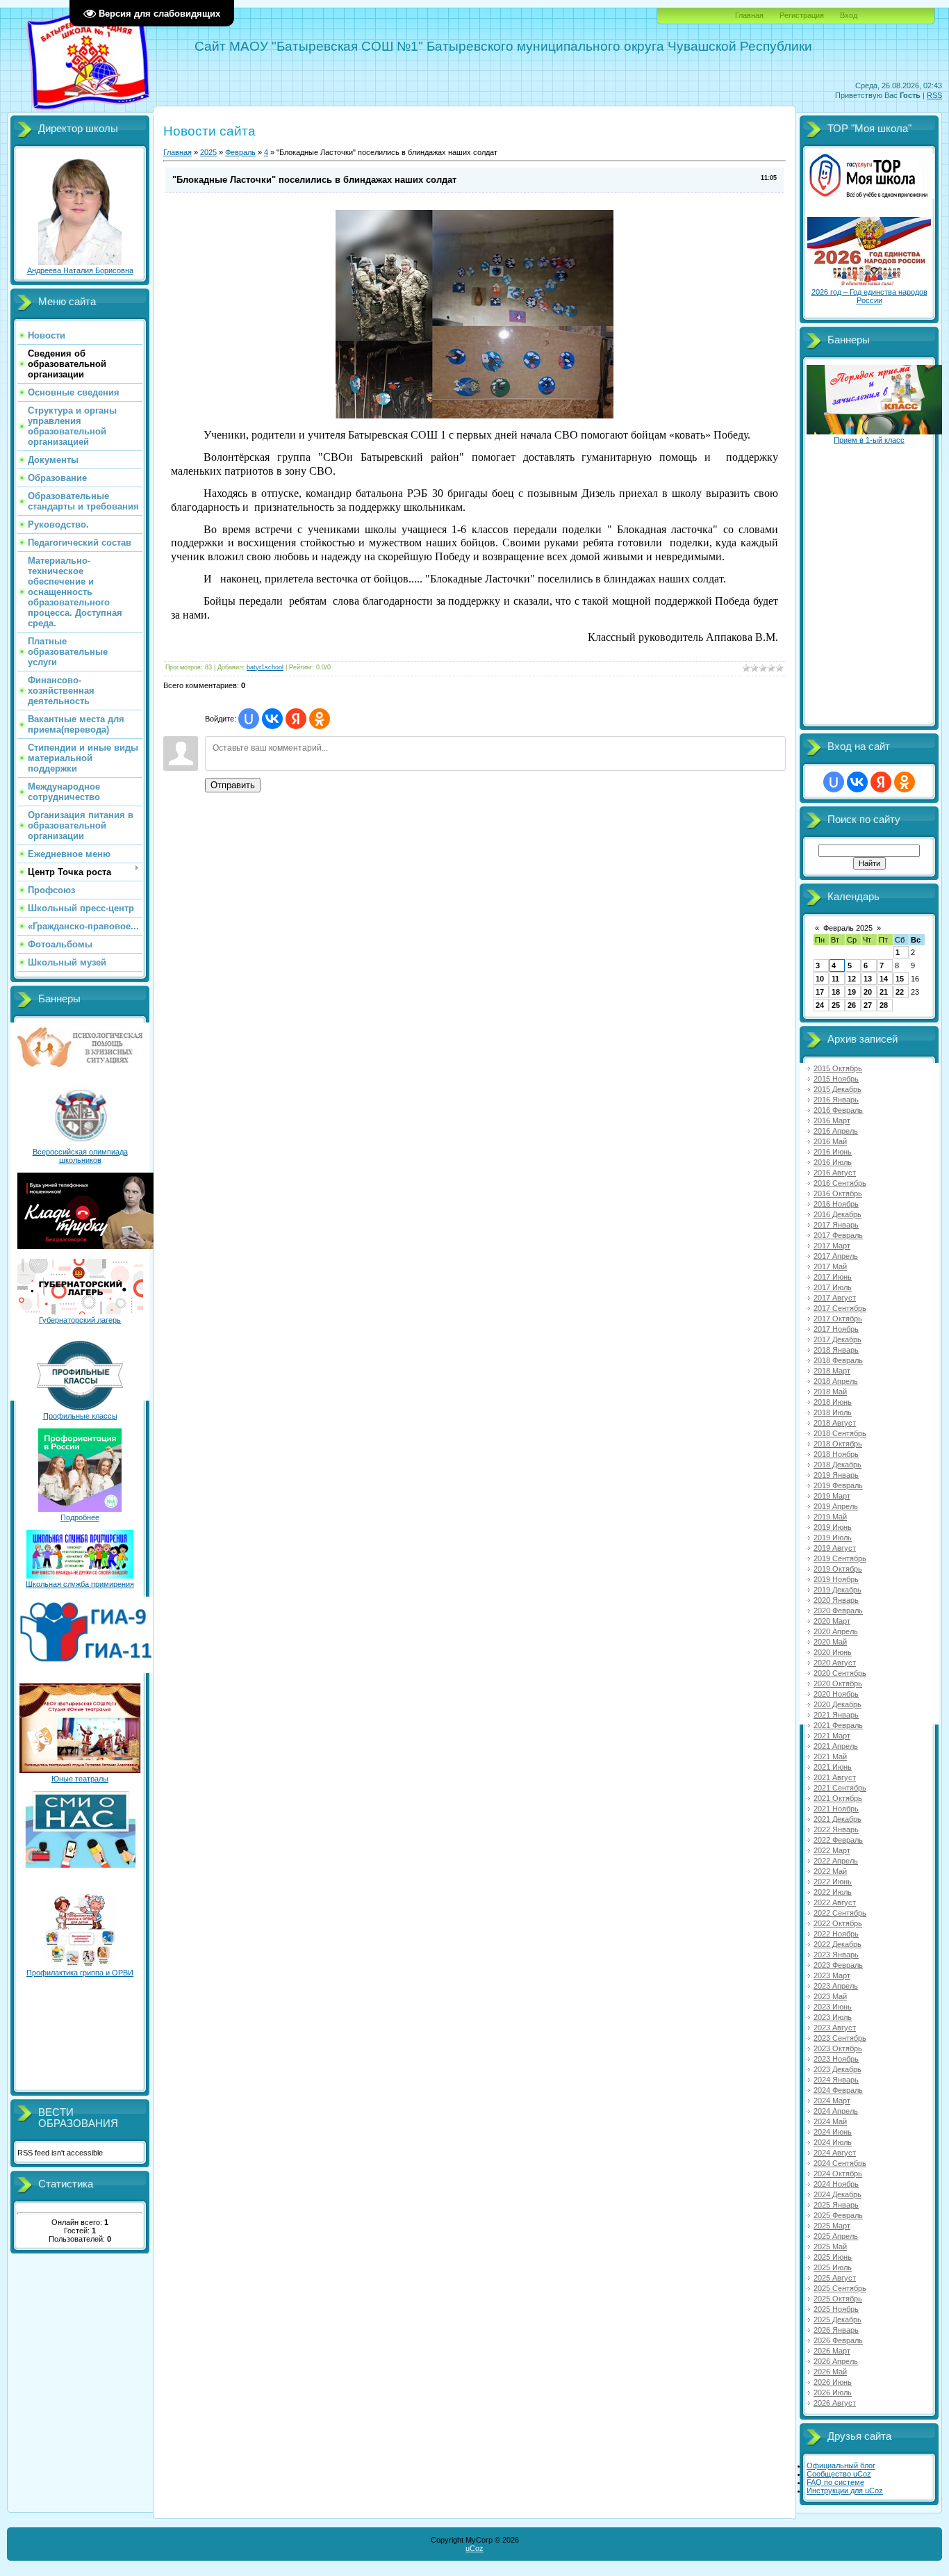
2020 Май (830, 1642)
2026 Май (830, 2372)
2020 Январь (836, 1600)
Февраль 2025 (848, 928)
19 (852, 992)
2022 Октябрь (838, 1923)
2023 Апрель (836, 1986)
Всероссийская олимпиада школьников (80, 1156)
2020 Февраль (838, 1611)
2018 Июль (833, 1412)
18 (836, 992)
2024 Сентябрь (840, 2163)
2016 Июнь (833, 1152)
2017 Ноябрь (836, 1329)
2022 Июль (833, 1892)
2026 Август (835, 2403)
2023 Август (835, 2028)
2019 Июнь (833, 1527)
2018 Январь (836, 1350)
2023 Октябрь (838, 2048)
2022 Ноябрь (836, 1934)
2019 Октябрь (838, 1569)
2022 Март (832, 1850)
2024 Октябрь (838, 2174)
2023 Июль (833, 2017)
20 (868, 992)
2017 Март (832, 1246)
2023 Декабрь (837, 2069)
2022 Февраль (838, 1840)
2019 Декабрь (837, 1590)
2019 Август (835, 1548)
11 (835, 979)
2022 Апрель (836, 1861)
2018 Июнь (833, 1402)
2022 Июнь (833, 1882)
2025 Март (832, 2226)
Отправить (233, 785)
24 (820, 1005)
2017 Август (835, 1298)
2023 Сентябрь (840, 2038)
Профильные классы (80, 1416)
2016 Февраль (838, 1110)
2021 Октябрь (838, 1798)
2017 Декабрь (837, 1339)
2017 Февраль (838, 1235)
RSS (934, 95)
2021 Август (835, 1777)
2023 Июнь (833, 2007)
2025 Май (830, 2247)
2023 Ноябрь (836, 2059)
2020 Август (835, 1663)
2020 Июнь (833, 1652)
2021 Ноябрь (836, 1809)
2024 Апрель (836, 2111)
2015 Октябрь (838, 1068)
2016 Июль (833, 1162)
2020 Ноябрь (836, 1694)
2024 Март (832, 2101)
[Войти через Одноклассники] (320, 719)
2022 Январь (836, 1829)
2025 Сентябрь (840, 2288)
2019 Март (832, 1496)
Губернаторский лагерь (80, 1320)
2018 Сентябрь (840, 1433)
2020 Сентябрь (840, 1673)
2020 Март (832, 1621)
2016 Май (830, 1141)
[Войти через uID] (249, 719)
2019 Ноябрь (836, 1579)
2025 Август (835, 2278)
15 (900, 979)
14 (884, 979)
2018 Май (830, 1392)
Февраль (240, 152)
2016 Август (835, 1173)
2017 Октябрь (838, 1319)
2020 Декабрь (837, 1704)
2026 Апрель (836, 2361)
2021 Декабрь (837, 1819)
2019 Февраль (838, 1485)
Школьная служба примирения (80, 1584)
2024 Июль (833, 2142)
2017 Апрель (836, 1256)
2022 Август (835, 1902)
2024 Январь (836, 2080)
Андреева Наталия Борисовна (80, 270)
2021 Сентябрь (840, 1788)
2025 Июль (833, 2267)
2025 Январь (836, 2205)
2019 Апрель (836, 1506)
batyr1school (265, 667)
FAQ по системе (835, 2482)
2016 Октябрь (838, 1193)
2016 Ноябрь (836, 1204)
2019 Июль (833, 1538)
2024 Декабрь (837, 2194)
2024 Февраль (838, 2090)
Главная (749, 15)
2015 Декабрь (837, 1089)
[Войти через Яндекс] (296, 719)
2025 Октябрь (838, 2299)
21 (884, 992)
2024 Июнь (833, 2132)
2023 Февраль (838, 1965)
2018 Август (835, 1423)
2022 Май (830, 1871)
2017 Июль (833, 1287)
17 (820, 992)
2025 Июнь (833, 2257)
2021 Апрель (836, 1746)
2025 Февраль (838, 2215)
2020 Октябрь (838, 1684)
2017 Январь (836, 1225)
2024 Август (835, 2153)
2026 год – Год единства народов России (869, 296)
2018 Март (832, 1371)
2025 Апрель (836, 2236)
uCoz (474, 2548)
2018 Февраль (838, 1360)
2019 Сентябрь (840, 1558)
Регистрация (802, 15)
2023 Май (830, 1996)
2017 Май (830, 1266)
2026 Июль (833, 2392)
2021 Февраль (838, 1725)
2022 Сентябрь (840, 1913)
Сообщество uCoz (839, 2474)
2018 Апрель (836, 1381)
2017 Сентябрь (840, 1308)
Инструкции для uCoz (845, 2491)
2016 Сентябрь (840, 1183)
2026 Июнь (833, 2382)
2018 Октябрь (838, 1444)
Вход (849, 15)
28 (884, 1005)
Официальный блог (841, 2465)
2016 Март (832, 1120)
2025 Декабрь (837, 2320)
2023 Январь (836, 1955)
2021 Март (832, 1736)
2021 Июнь (833, 1767)
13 (868, 979)
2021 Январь (836, 1715)
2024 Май (830, 2121)
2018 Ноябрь (836, 1454)
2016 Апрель (836, 1131)
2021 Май (830, 1756)
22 (900, 992)
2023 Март (832, 1975)
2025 (208, 152)
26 (852, 1005)
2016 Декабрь (837, 1214)
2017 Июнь (833, 1277)
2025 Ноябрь (836, 2309)
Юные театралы (80, 1779)
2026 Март (832, 2351)
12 (852, 979)
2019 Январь (836, 1475)
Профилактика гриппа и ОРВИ (80, 1973)
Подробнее (80, 1517)
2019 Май (830, 1517)
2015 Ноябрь (836, 1079)
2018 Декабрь (837, 1465)
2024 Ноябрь (836, 2184)
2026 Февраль (838, 2340)
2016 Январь (836, 1100)
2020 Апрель (836, 1631)
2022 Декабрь (837, 1944)
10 (820, 979)
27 (868, 1005)
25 (836, 1005)
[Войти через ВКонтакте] (272, 719)
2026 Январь (836, 2330)
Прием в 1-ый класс (869, 440)
